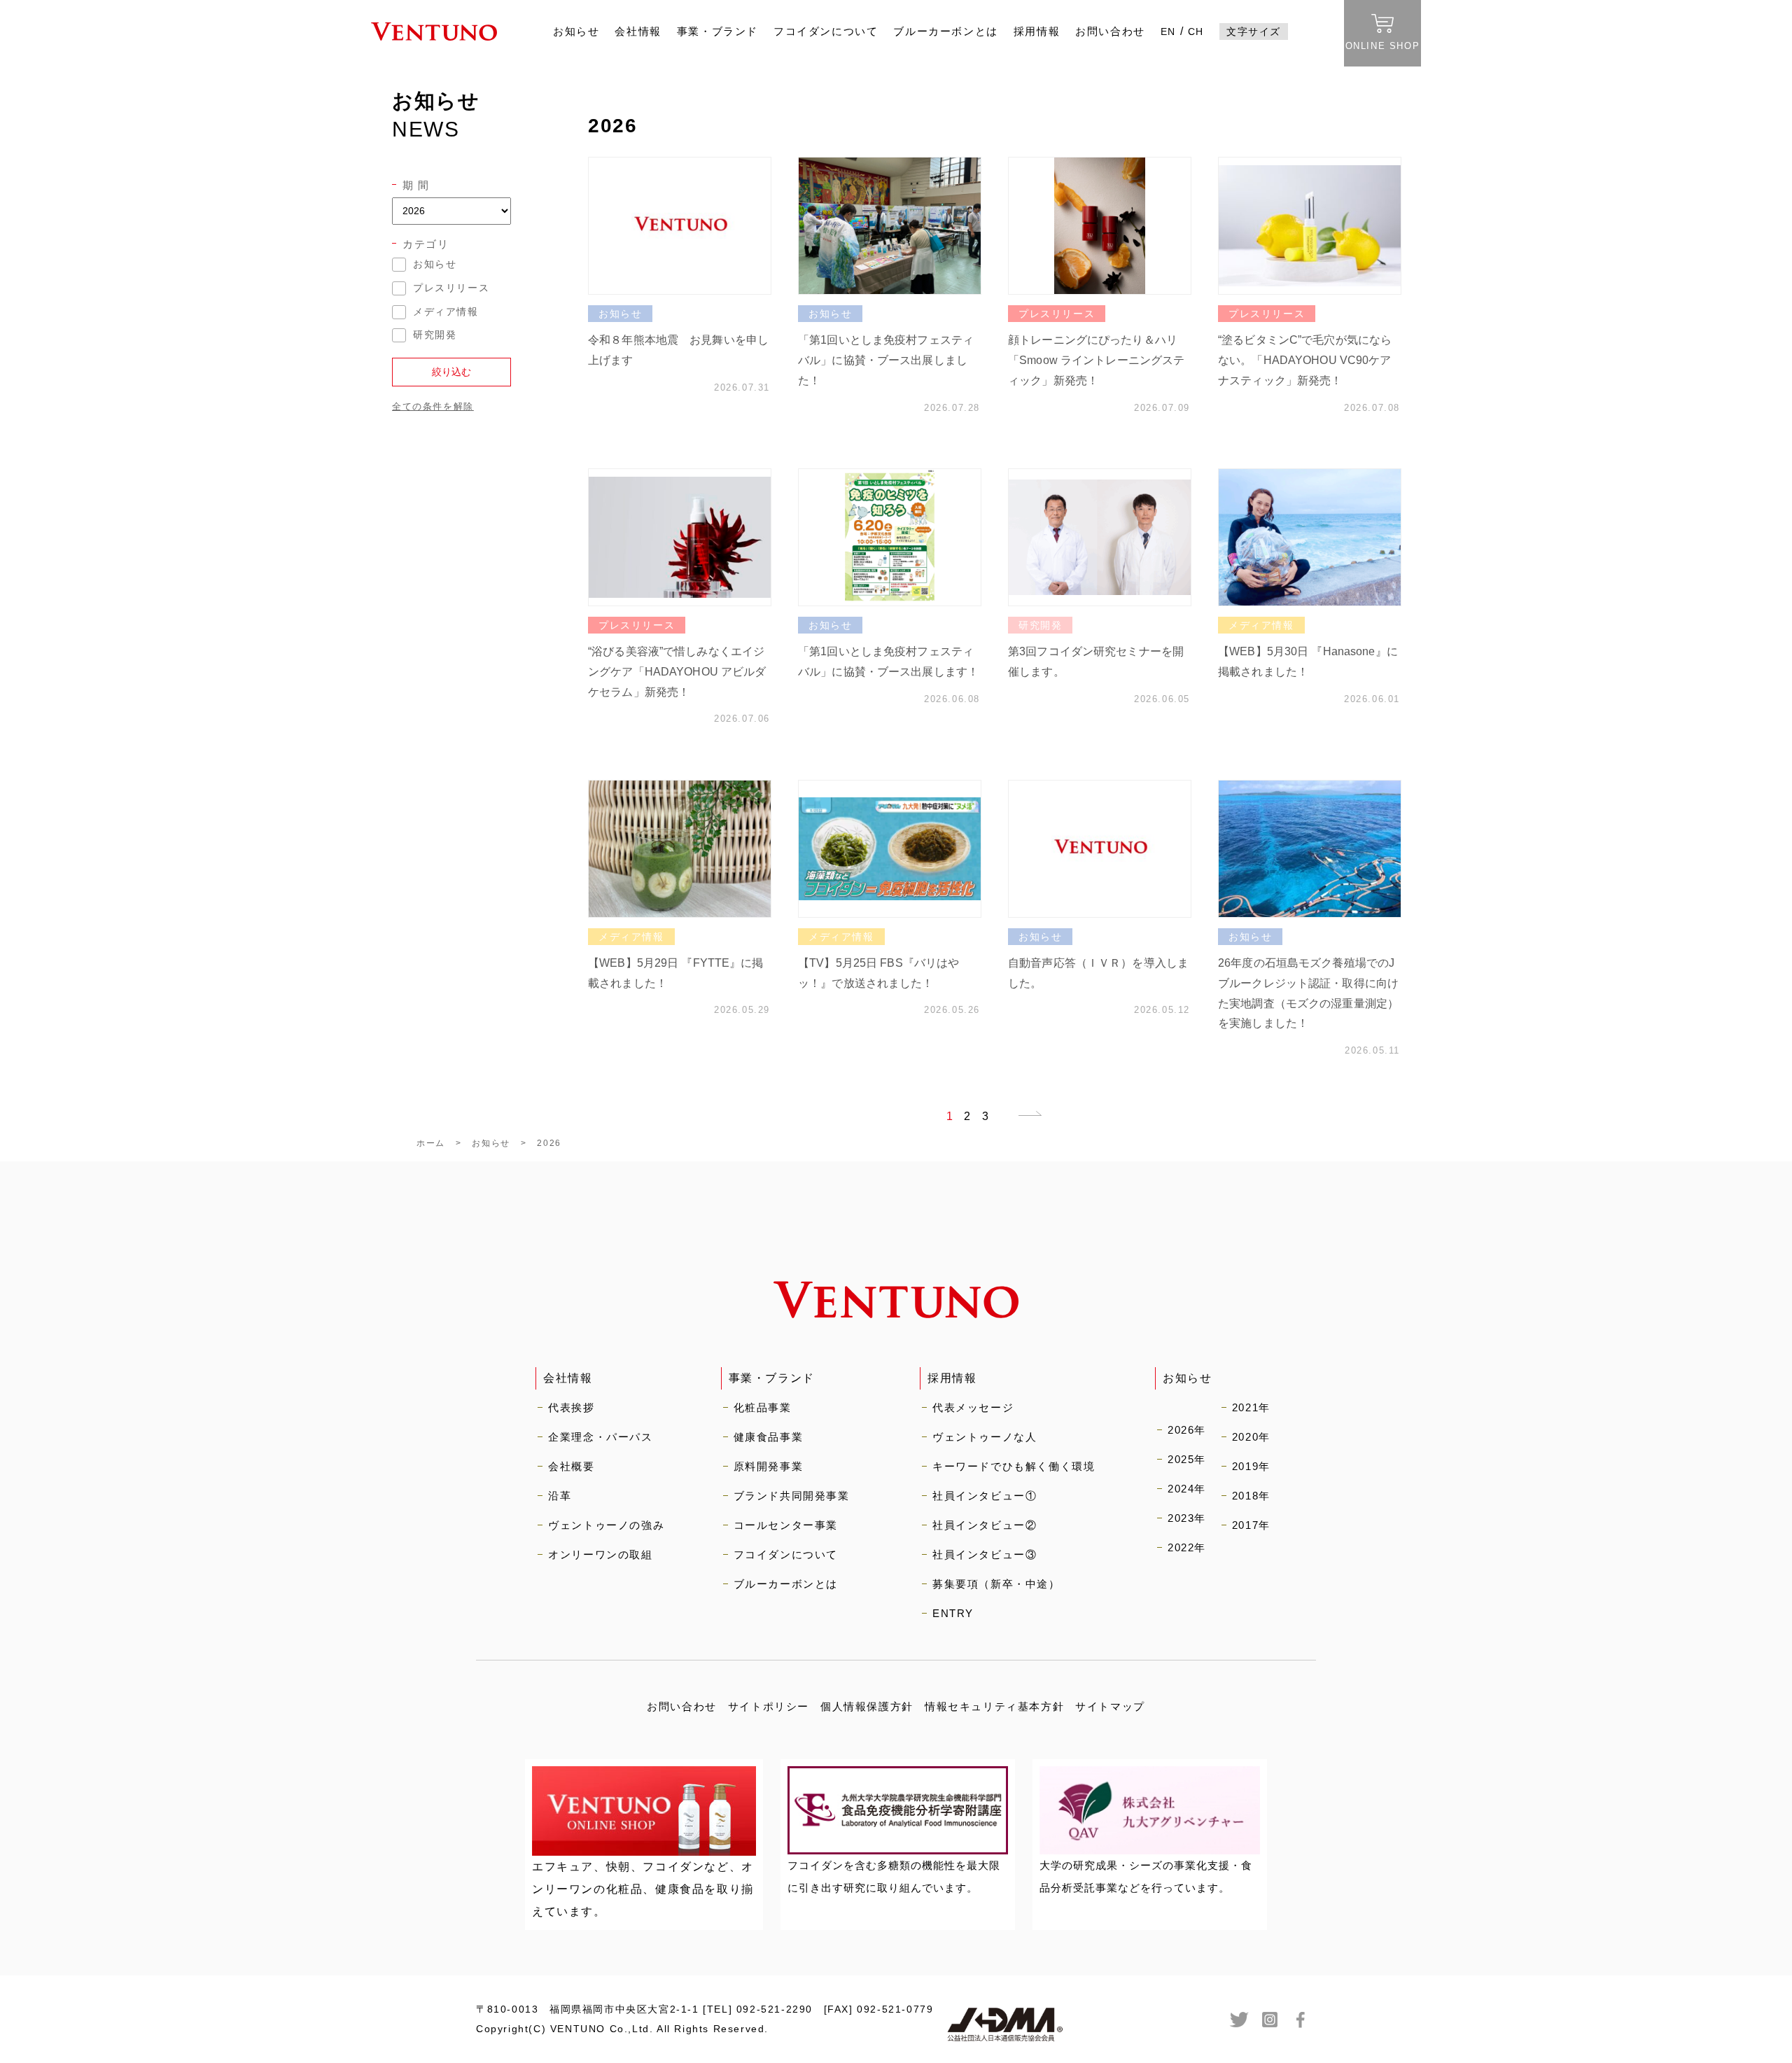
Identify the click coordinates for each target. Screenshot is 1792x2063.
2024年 (1187, 1489)
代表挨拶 (571, 1407)
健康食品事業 (769, 1437)
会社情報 (638, 31)
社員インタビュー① (985, 1496)
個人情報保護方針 (867, 1706)
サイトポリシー (769, 1706)
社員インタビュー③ (985, 1554)
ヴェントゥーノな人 (985, 1437)
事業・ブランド (717, 31)
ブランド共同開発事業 (792, 1496)
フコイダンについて (826, 31)
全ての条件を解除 (433, 406)
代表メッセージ (973, 1407)
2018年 (1251, 1496)
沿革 (560, 1496)
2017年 (1251, 1525)
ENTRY (953, 1613)
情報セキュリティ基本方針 (994, 1706)
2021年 (1251, 1407)
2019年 (1251, 1466)
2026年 (1187, 1430)
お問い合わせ (1110, 31)
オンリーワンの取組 (600, 1554)
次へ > (1021, 1118)
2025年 (1187, 1459)
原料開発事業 (769, 1466)
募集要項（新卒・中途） (996, 1584)
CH (1196, 32)
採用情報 (1037, 31)
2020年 (1251, 1437)
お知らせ (576, 31)
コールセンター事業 (786, 1525)
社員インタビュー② (985, 1525)
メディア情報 (446, 312)
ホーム (431, 1143)
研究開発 (435, 335)
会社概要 (571, 1466)
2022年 (1187, 1547)
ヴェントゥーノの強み (606, 1525)
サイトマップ (1110, 1706)
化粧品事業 (763, 1407)
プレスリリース (451, 288)
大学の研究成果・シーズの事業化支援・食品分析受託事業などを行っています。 (1146, 1876)
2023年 (1187, 1518)
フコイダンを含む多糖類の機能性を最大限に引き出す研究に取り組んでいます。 (894, 1876)
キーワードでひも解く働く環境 (1014, 1466)
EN (1168, 32)
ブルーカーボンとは (945, 31)
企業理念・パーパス (600, 1437)
